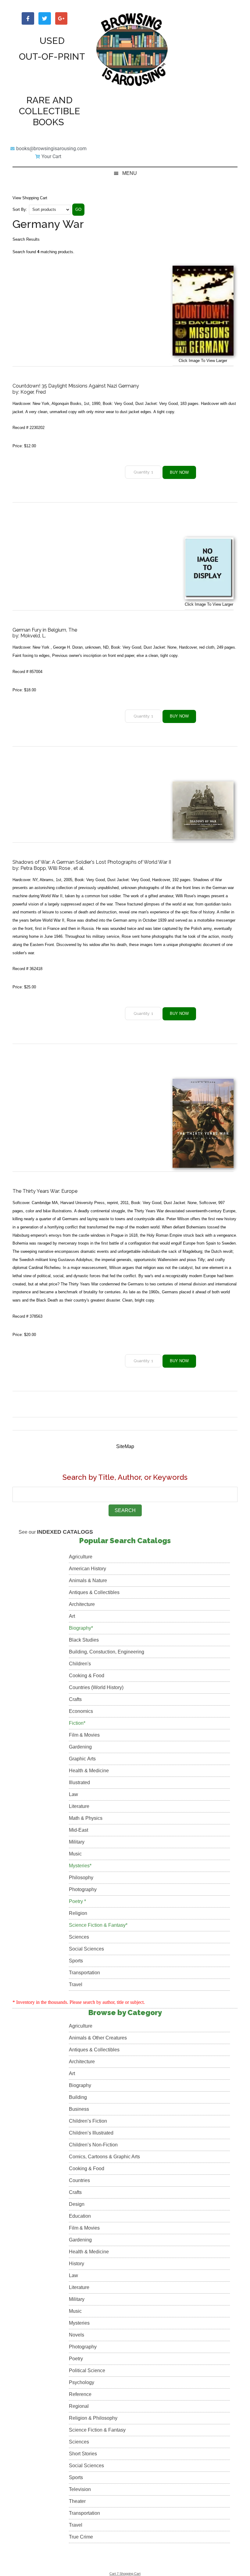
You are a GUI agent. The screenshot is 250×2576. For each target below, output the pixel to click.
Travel (76, 1984)
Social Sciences (86, 1949)
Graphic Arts (82, 1759)
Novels (77, 2335)
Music (75, 1854)
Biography (80, 2085)
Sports (76, 1961)
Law (73, 1794)
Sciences (79, 1937)
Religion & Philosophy (93, 2418)
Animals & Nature (88, 1580)
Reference (80, 2394)
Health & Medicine (89, 1771)
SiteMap (125, 1446)
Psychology (82, 2382)
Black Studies (84, 1640)
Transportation (84, 1973)
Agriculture (81, 1557)
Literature (79, 1806)
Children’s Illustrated (91, 2133)
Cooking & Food (87, 1676)
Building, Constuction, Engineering (107, 1652)
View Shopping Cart (30, 198)
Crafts (75, 1699)
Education (80, 2216)
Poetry (76, 2359)
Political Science (87, 2370)
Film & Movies (84, 1735)
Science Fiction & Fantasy (97, 2430)
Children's (80, 1664)
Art (72, 1616)
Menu (130, 173)
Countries (79, 2180)
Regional (79, 2406)
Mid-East (79, 1830)
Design (77, 2204)
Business (79, 2109)
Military (77, 1842)
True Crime (81, 2537)
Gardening (80, 1747)
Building (78, 2097)
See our (56, 1532)
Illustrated (79, 1782)
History (77, 2264)
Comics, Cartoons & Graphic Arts (104, 2157)
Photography (83, 1889)
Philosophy (81, 1878)
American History (87, 1569)
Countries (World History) (96, 1687)
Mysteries (79, 2323)
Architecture (82, 1604)
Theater (77, 2501)
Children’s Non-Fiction (93, 2145)
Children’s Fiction (88, 2121)
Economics (81, 1711)
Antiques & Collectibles (94, 1592)
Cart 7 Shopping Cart (125, 2574)
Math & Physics (86, 1818)
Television (80, 2489)
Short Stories (83, 2454)
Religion (78, 1913)
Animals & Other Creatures (98, 2038)
